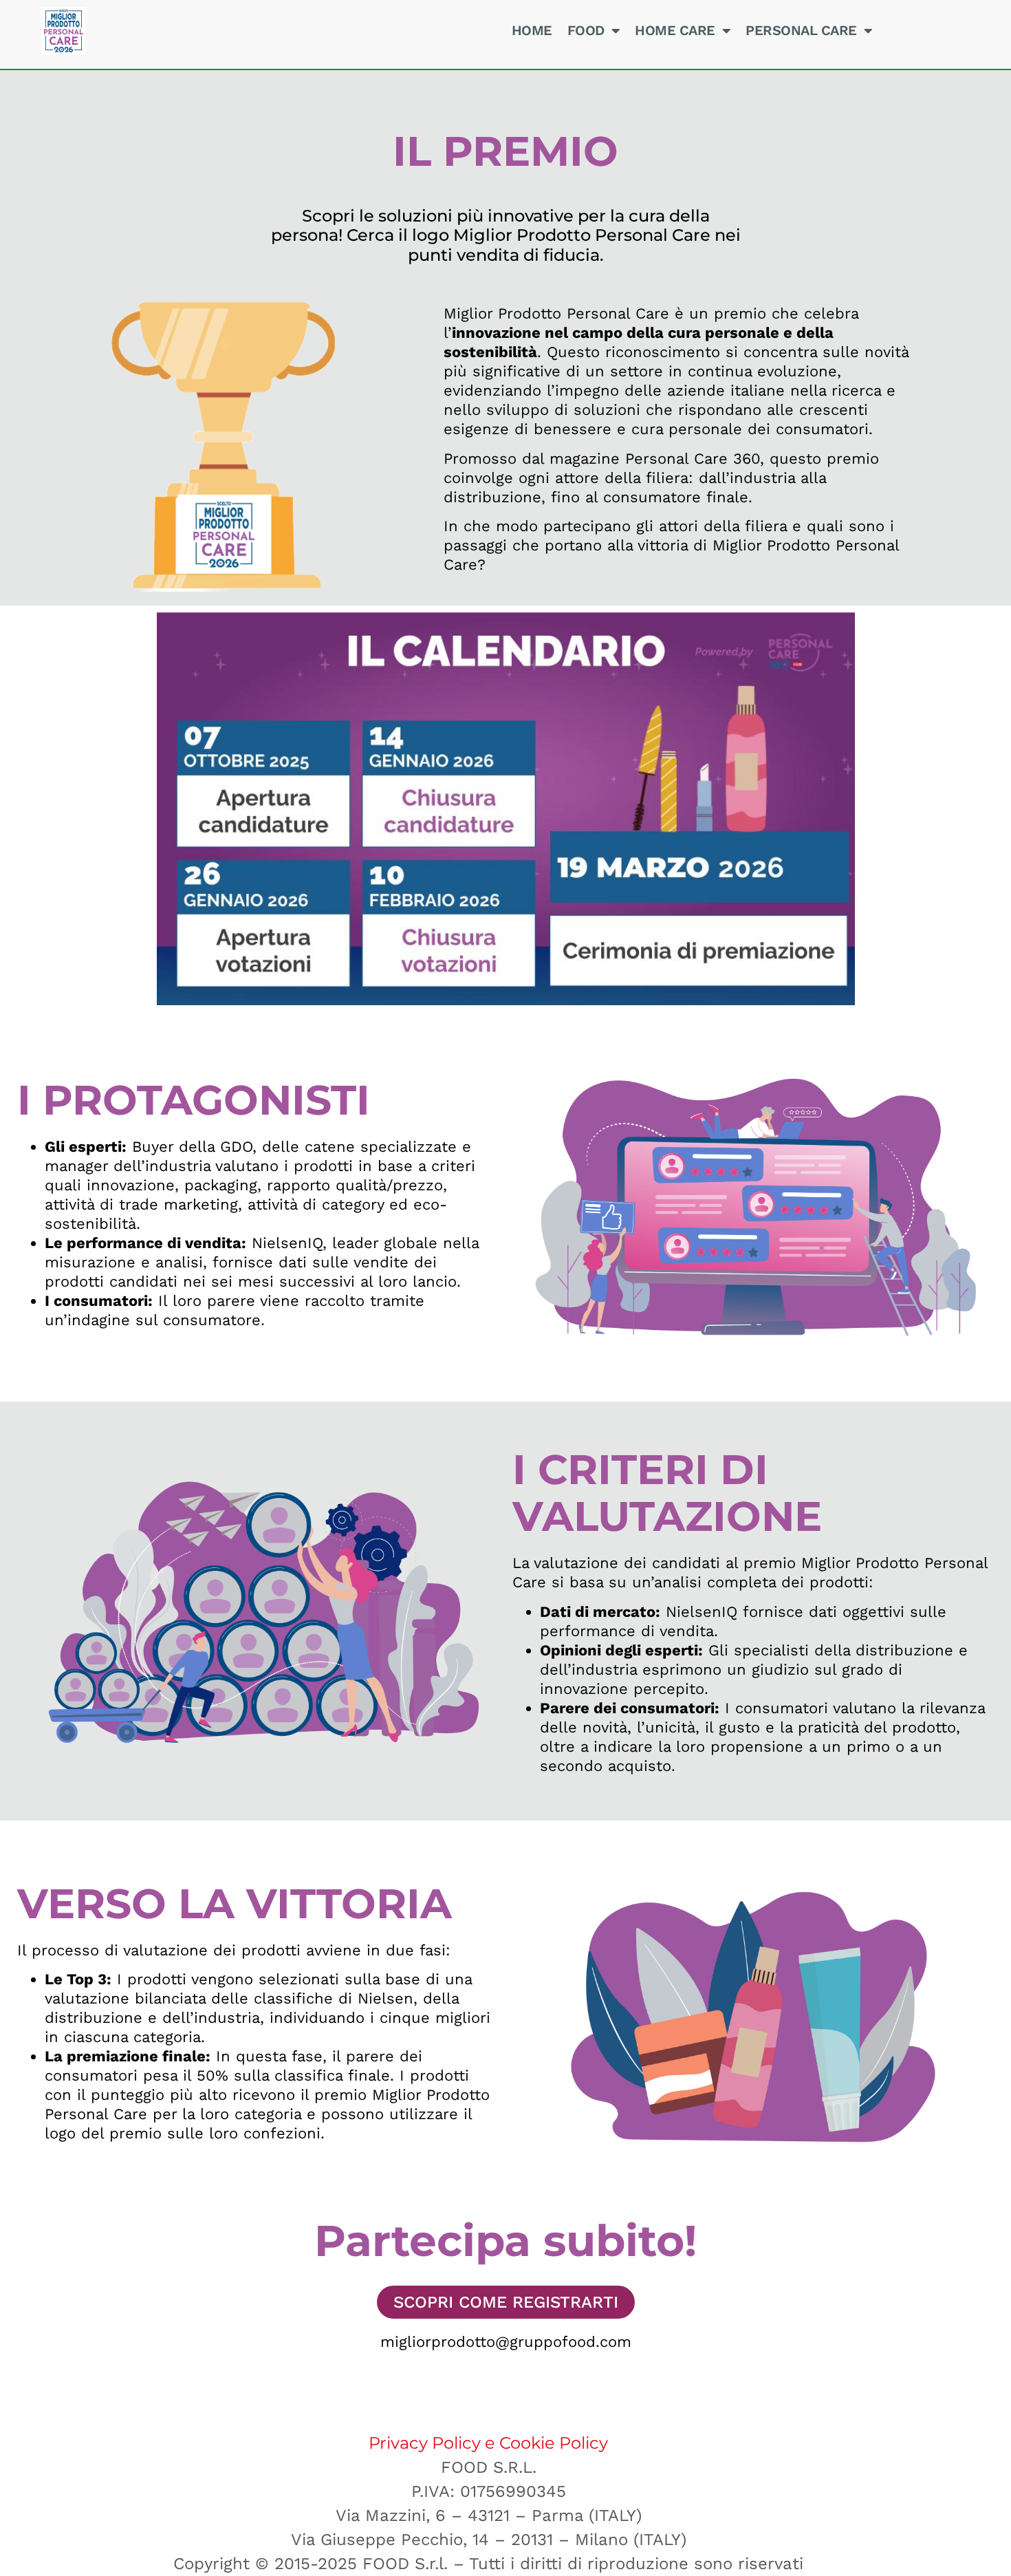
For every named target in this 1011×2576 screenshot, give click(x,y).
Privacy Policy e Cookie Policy (488, 2443)
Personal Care (801, 30)
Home (532, 30)
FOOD (586, 30)
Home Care (675, 30)
